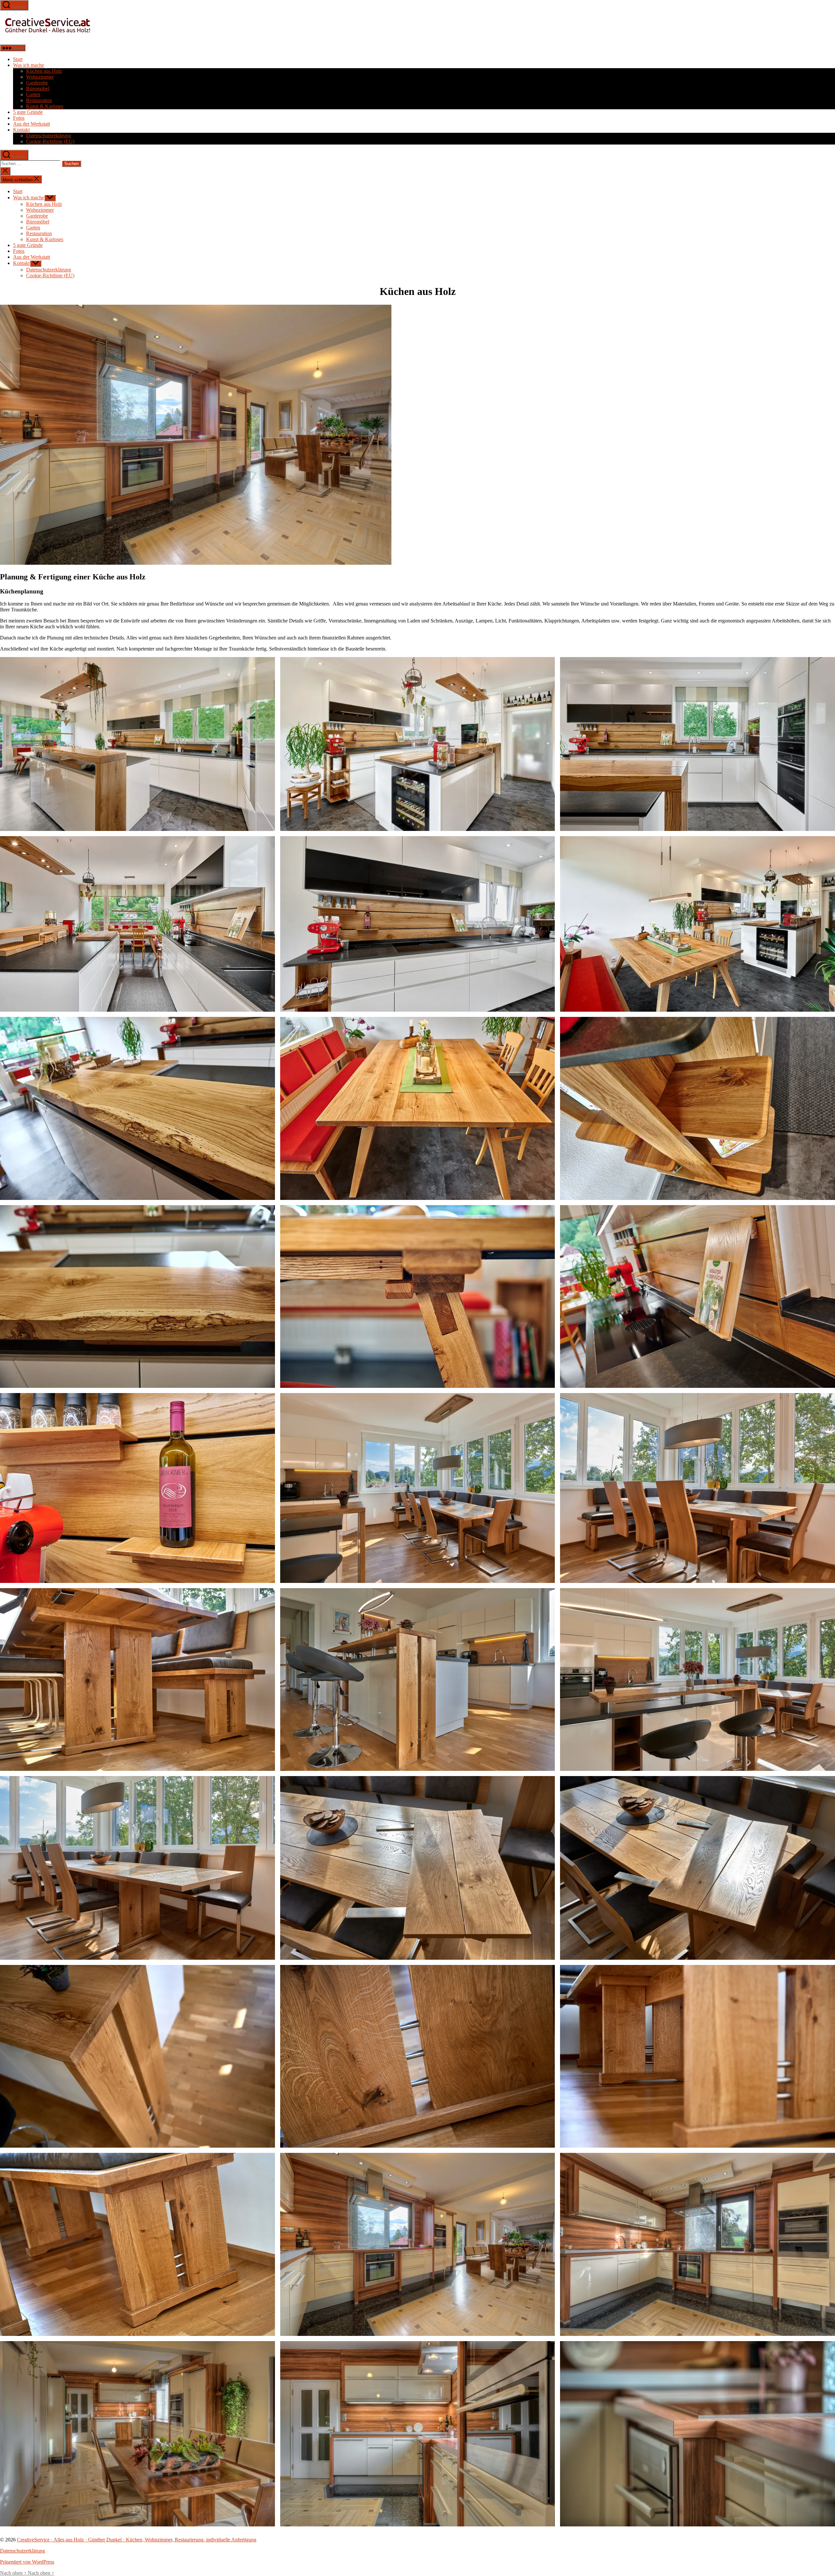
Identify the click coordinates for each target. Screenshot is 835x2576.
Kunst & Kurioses (45, 106)
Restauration (39, 100)
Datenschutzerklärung (49, 136)
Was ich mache (29, 65)
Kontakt (21, 130)
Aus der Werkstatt (31, 124)
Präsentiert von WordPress (27, 2562)
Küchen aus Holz (44, 71)
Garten (33, 94)
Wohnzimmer (40, 77)
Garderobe (37, 83)
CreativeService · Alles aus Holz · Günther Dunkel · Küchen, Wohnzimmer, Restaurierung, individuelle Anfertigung (137, 2540)
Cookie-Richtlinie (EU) (50, 141)
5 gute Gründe (28, 112)
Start (18, 59)
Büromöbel (38, 89)
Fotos (19, 118)
